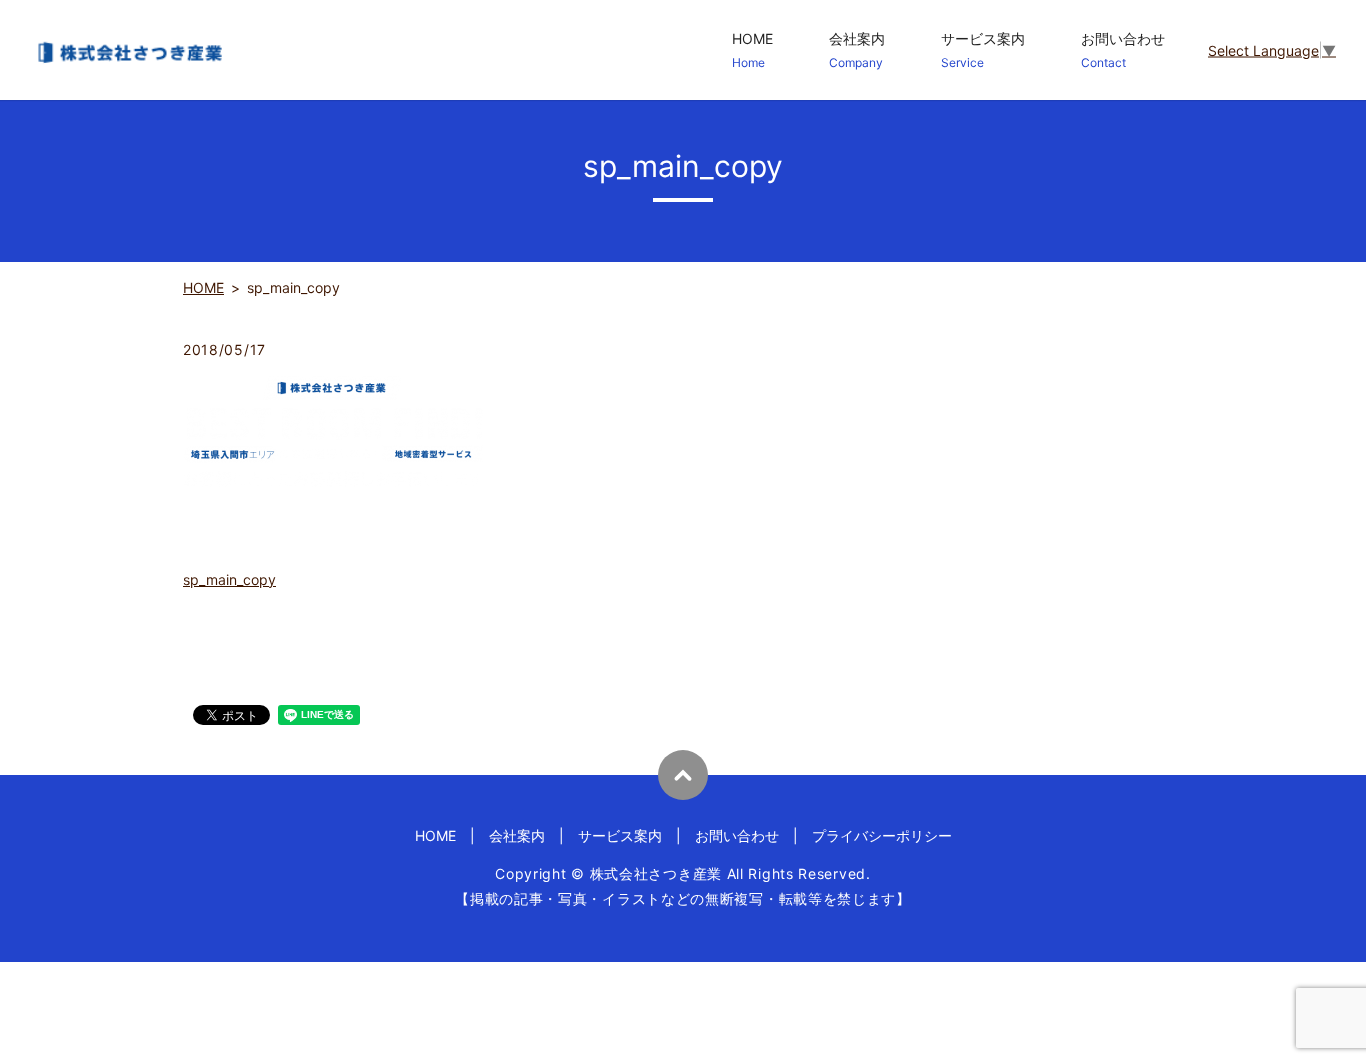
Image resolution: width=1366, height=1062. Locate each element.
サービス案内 (983, 50)
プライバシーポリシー (882, 835)
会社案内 (857, 50)
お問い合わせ (1123, 50)
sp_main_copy (229, 579)
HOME (752, 50)
